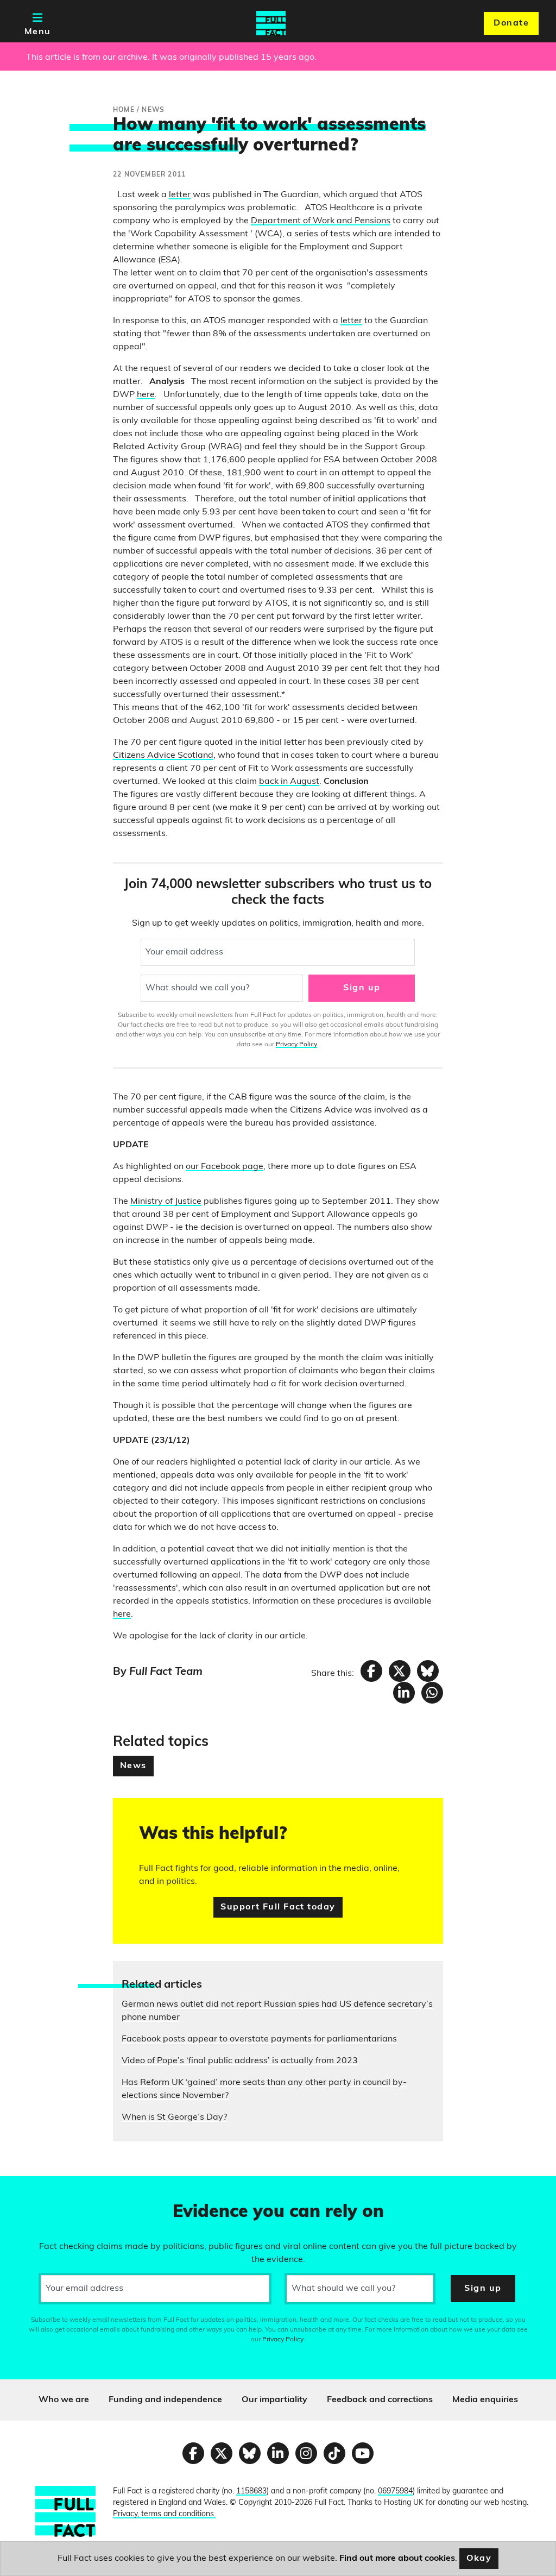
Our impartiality (274, 2400)
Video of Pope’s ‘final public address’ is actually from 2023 (240, 2061)
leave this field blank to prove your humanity (47, 2189)
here (146, 395)
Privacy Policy (296, 1045)
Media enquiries (485, 2400)
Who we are (64, 2400)
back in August (289, 782)
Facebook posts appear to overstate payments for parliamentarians (259, 2039)
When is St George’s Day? (174, 2118)
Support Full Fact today (278, 1907)
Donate (511, 23)
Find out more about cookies (397, 2559)
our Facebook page (225, 1167)
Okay (479, 2559)
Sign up (362, 988)
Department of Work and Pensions (321, 221)
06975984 (395, 2492)
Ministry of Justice (166, 1202)
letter (180, 195)
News (133, 1766)
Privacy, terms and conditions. (164, 2514)
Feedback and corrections (380, 2400)
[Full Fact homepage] (271, 23)
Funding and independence (165, 2400)
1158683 (251, 2492)
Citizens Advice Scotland (163, 756)
